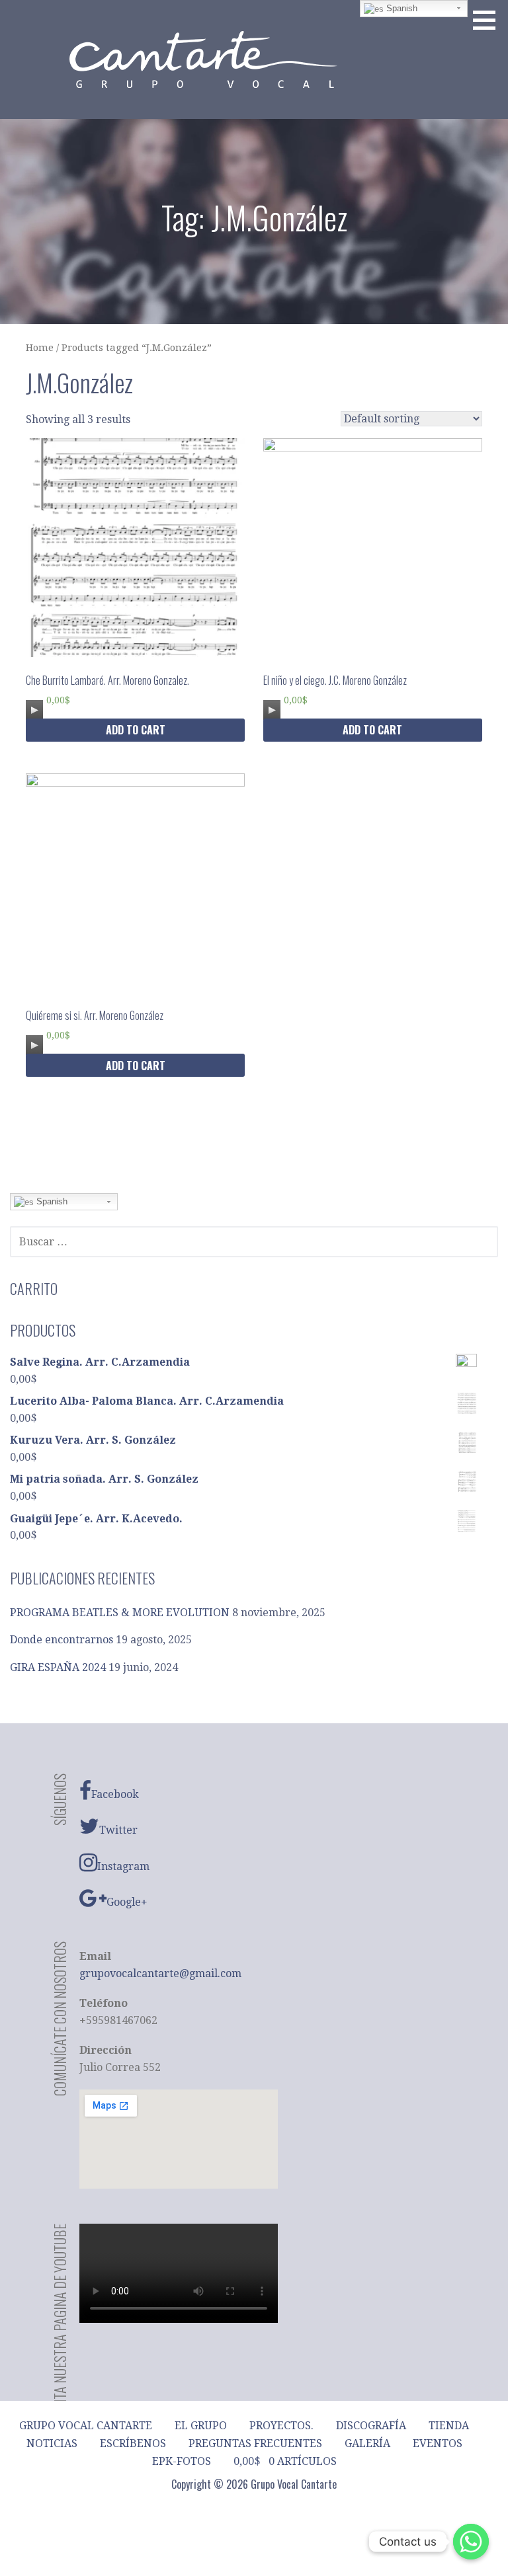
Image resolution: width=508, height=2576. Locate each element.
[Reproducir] (34, 710)
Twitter (118, 1830)
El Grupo (201, 2426)
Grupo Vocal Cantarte (86, 2426)
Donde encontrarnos (62, 1640)
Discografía (371, 2426)
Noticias (52, 2443)
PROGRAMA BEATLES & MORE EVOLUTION (120, 1613)
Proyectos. (281, 2426)
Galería (367, 2443)
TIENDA (449, 2426)
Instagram (123, 1866)
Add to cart (136, 730)
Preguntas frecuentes (255, 2443)
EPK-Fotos (182, 2461)
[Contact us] (471, 2542)
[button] (489, 20)
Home (40, 348)
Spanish (51, 1201)
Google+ (127, 1902)
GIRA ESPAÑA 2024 (58, 1667)
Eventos (438, 2443)
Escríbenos (133, 2443)
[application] (34, 707)
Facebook (115, 1794)
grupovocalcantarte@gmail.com (160, 1973)
